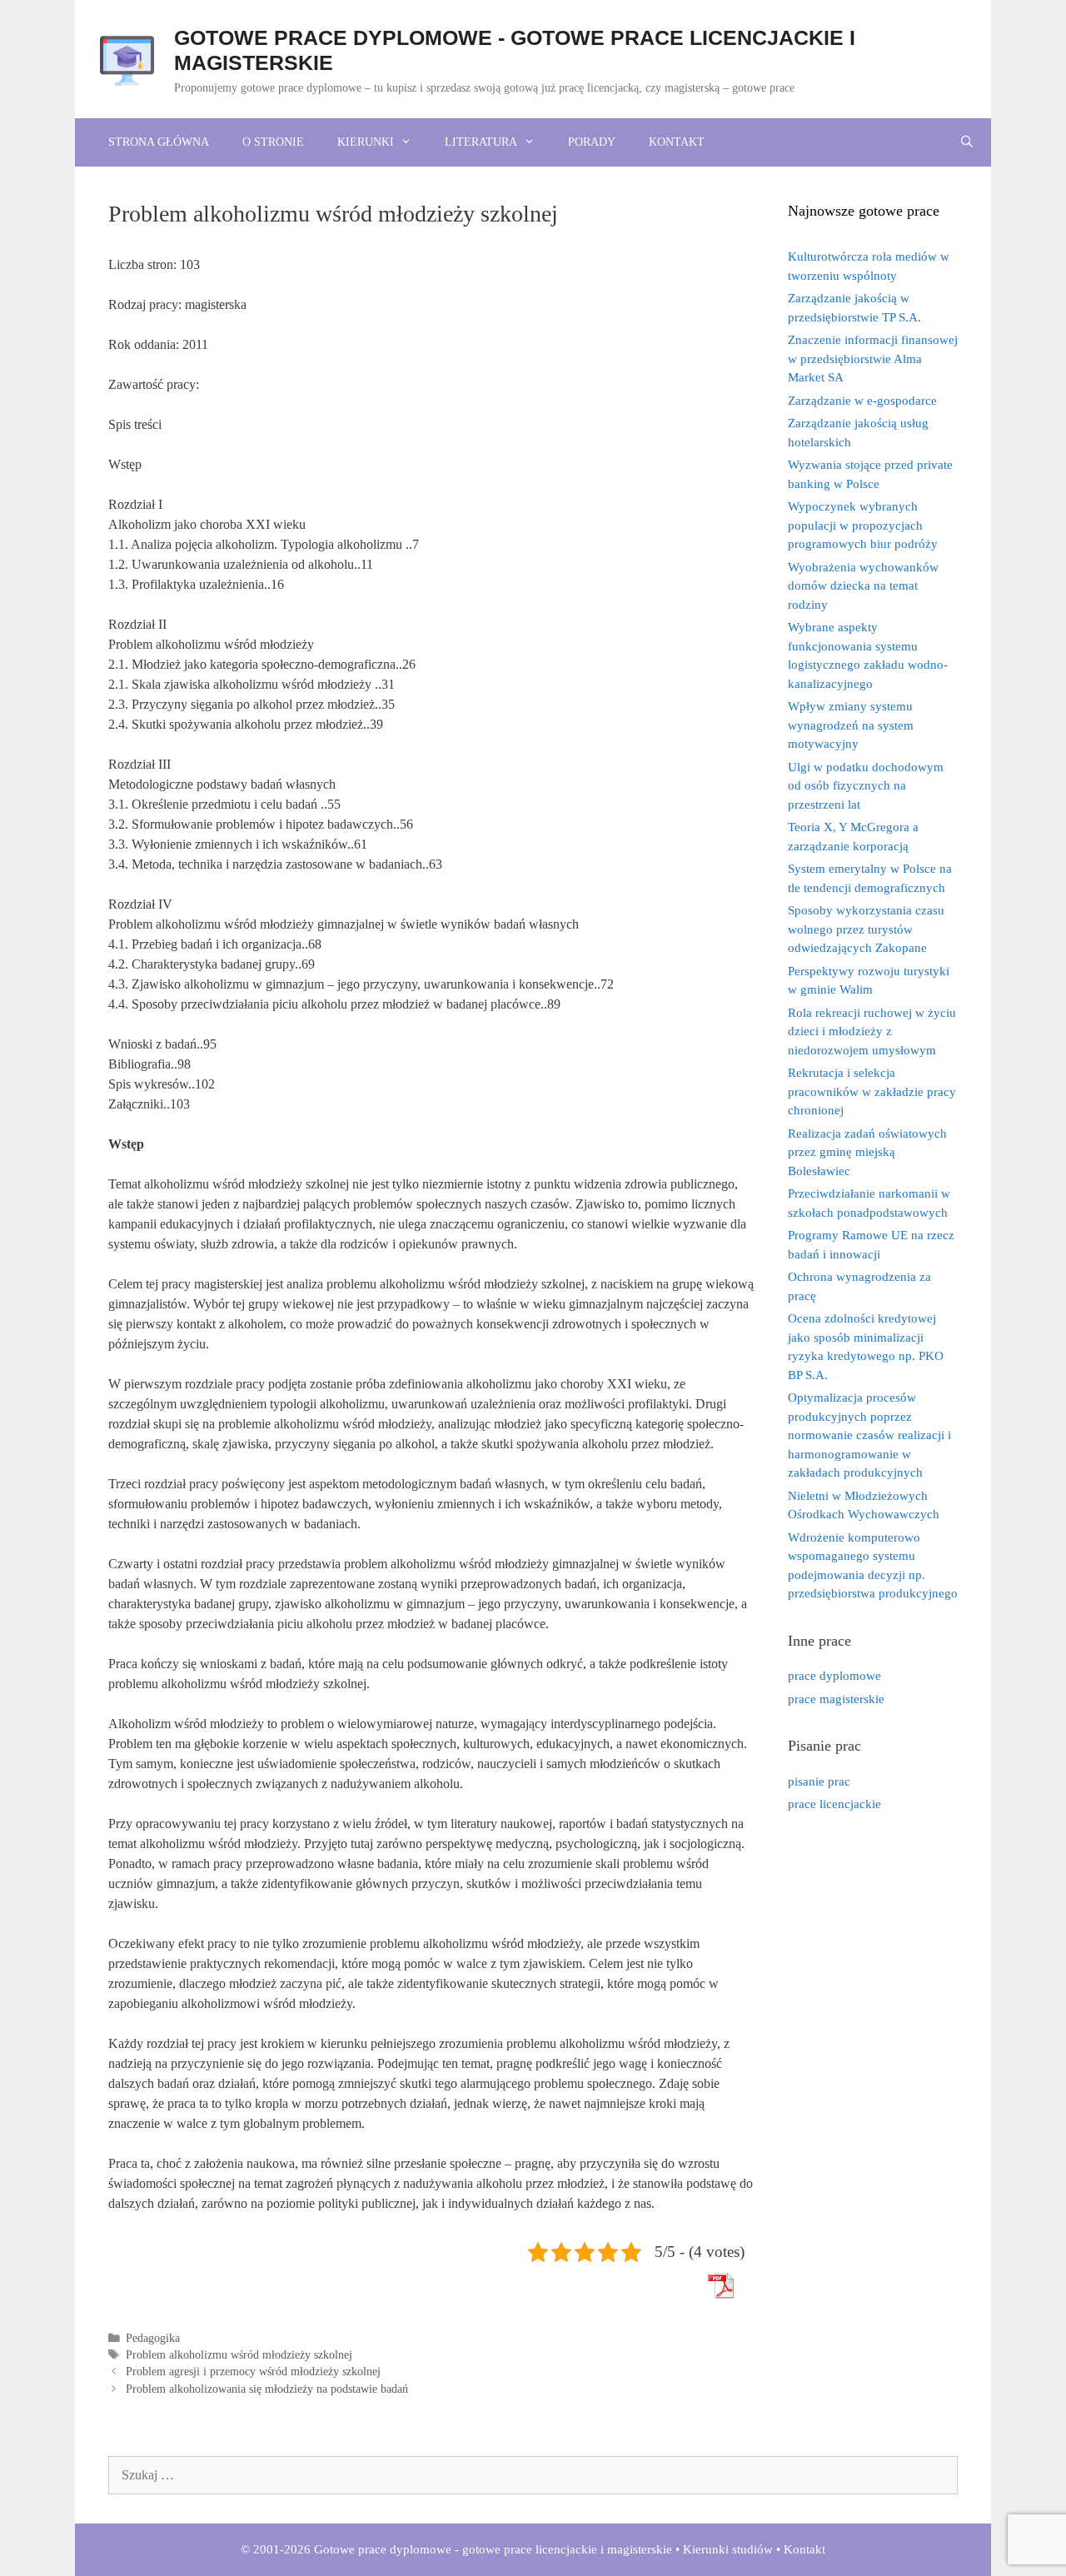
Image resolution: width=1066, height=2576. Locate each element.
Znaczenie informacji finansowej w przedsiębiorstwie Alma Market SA (873, 359)
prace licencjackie (834, 1804)
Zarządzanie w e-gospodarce (862, 401)
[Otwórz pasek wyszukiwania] (967, 142)
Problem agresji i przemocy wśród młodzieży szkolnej (253, 2372)
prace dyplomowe (834, 1676)
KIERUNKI (366, 142)
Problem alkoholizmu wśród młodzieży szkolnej (239, 2355)
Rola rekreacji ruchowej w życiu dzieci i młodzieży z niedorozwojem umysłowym (872, 1031)
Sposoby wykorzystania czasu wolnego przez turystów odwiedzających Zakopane (866, 929)
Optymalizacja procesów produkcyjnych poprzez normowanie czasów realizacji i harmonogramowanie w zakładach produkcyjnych (869, 1435)
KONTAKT (677, 142)
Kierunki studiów (728, 2549)
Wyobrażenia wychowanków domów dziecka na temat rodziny (863, 586)
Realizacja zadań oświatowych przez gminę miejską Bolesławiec (867, 1152)
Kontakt (804, 2549)
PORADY (592, 142)
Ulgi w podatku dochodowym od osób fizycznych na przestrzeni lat (866, 786)
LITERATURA (481, 142)
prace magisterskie (836, 1699)
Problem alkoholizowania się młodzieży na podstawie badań (267, 2389)
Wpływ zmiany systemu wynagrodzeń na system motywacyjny (851, 725)
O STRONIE (273, 142)
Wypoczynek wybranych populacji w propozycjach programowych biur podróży (863, 525)
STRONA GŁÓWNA (159, 142)
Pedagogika (153, 2338)
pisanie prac (819, 1781)
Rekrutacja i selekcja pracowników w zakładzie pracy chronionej (872, 1091)
